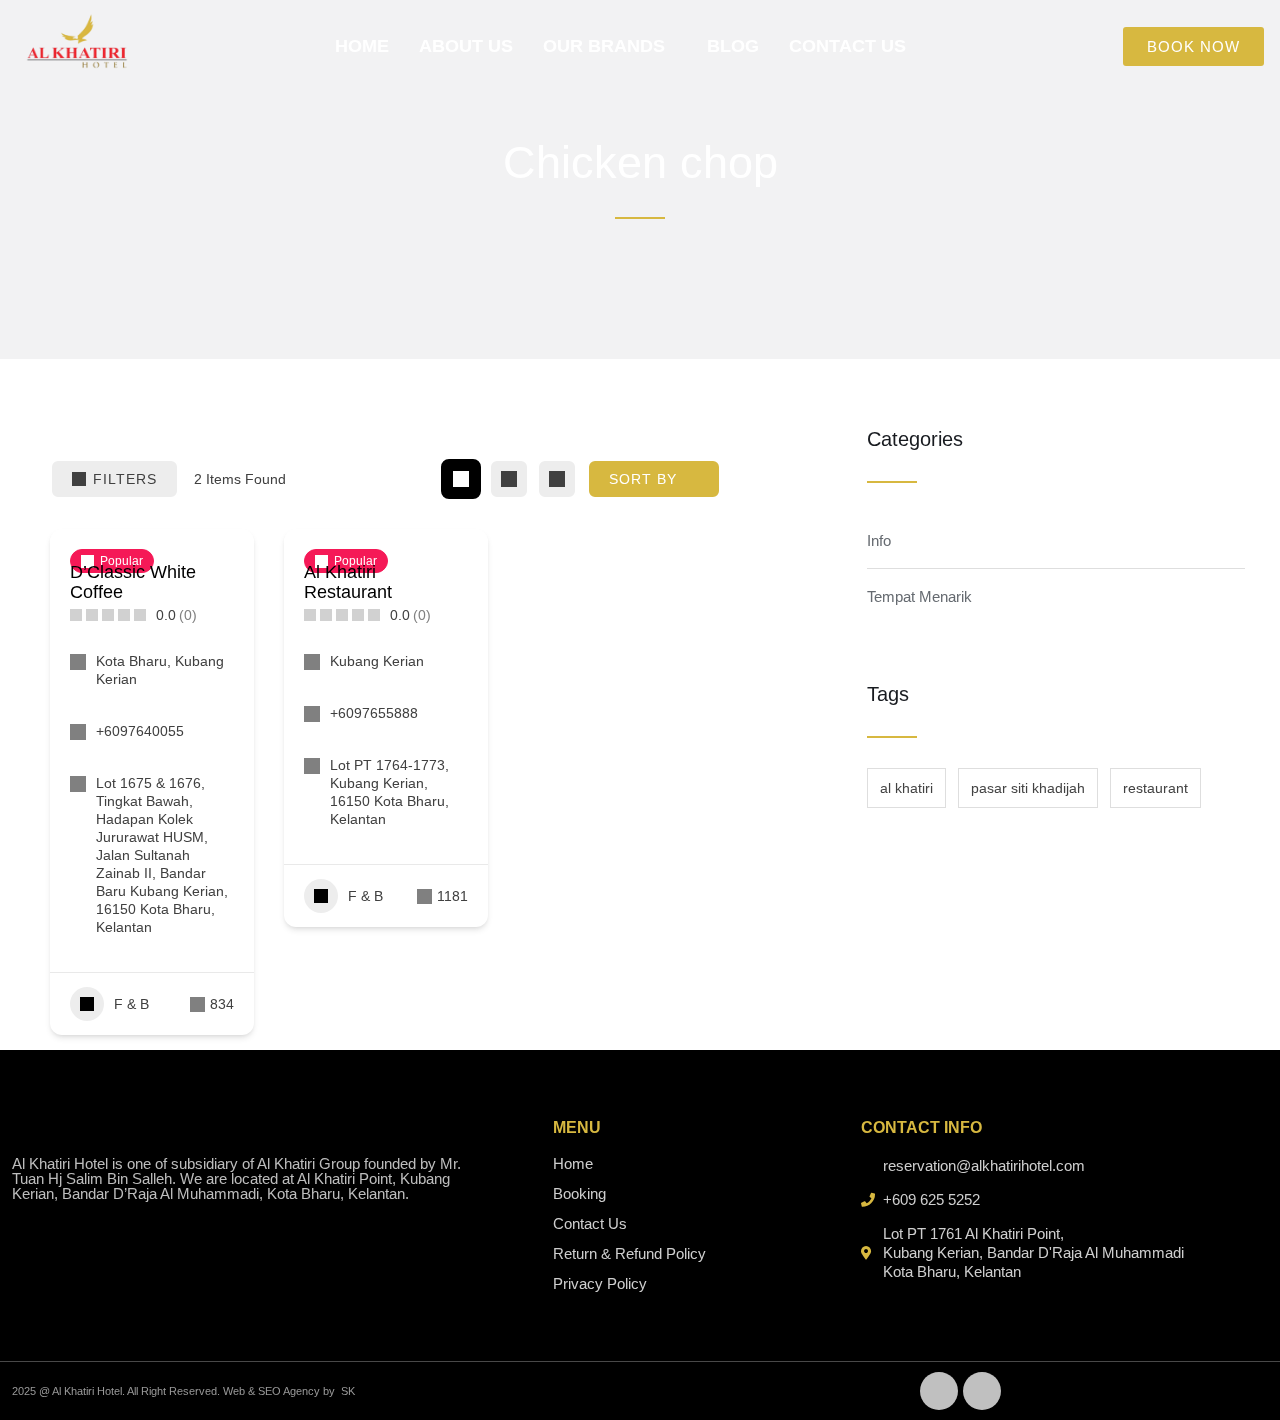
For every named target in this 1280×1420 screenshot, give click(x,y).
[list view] (509, 479)
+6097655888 (374, 713)
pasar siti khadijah (1028, 788)
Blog (733, 46)
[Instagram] (982, 1391)
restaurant (1155, 788)
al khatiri (906, 788)
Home (362, 46)
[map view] (557, 479)
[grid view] (461, 479)
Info (879, 540)
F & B (131, 1004)
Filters (125, 479)
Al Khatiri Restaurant (348, 582)
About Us (466, 46)
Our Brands (604, 46)
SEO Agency (289, 1391)
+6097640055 (140, 731)
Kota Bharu (131, 661)
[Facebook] (939, 1391)
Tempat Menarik (919, 596)
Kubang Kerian (377, 661)
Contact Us (847, 46)
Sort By (643, 479)
